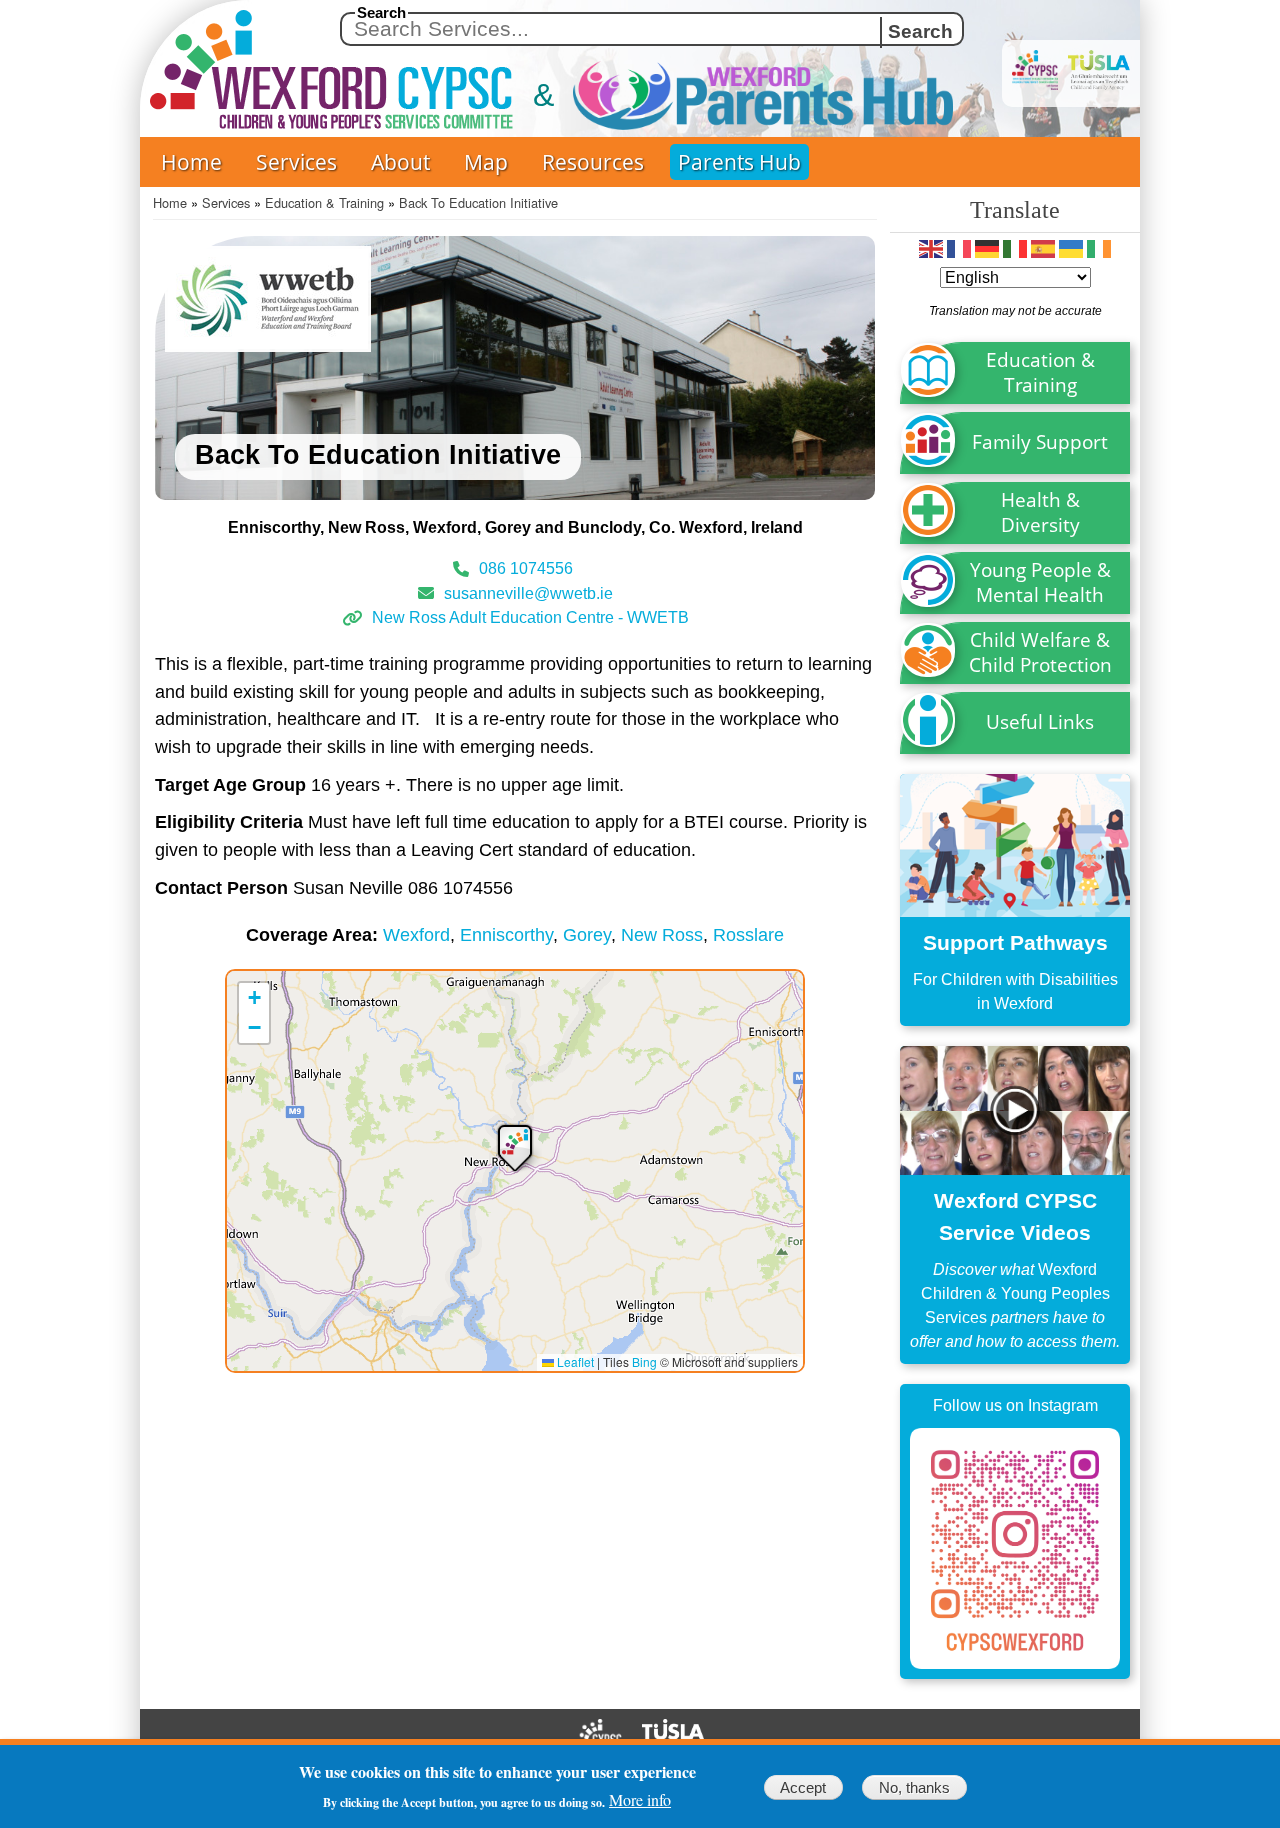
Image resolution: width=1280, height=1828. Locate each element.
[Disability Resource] (1015, 900)
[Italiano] (1015, 249)
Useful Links (1040, 721)
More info (640, 1800)
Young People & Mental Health (1040, 582)
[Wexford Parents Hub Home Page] (723, 95)
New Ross (662, 934)
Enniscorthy (506, 934)
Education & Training (324, 202)
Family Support (1040, 441)
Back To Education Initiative (478, 202)
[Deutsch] (987, 249)
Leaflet (574, 1361)
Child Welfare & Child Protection (1040, 652)
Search (381, 13)
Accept (803, 1787)
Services (296, 161)
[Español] (1043, 249)
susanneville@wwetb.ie (528, 592)
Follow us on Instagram (1015, 1405)
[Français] (959, 249)
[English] (931, 249)
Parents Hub (739, 161)
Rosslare (748, 934)
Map (486, 161)
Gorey (587, 934)
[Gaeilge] (1099, 249)
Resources (593, 161)
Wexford (416, 934)
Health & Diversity (1040, 512)
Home (191, 161)
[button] (515, 1146)
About (400, 161)
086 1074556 (528, 568)
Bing (644, 1361)
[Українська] (1071, 249)
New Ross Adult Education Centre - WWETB (530, 617)
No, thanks (914, 1787)
